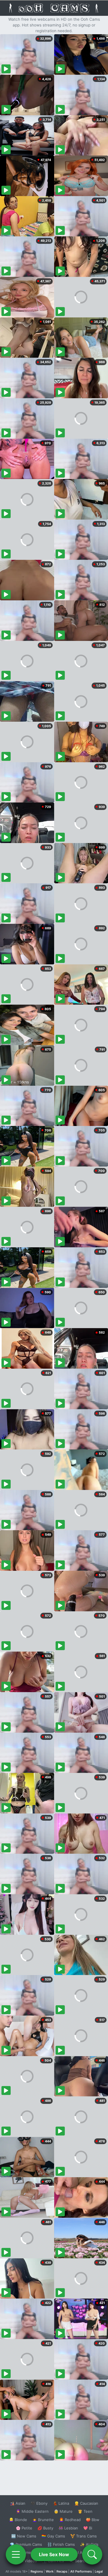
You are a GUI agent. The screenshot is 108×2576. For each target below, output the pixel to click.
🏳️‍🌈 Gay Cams (53, 2536)
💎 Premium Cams (26, 2544)
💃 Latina (61, 2503)
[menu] (16, 2554)
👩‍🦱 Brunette (43, 2520)
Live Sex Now (54, 2554)
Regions (37, 2571)
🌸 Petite (24, 2528)
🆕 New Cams (24, 2536)
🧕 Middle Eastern (32, 2511)
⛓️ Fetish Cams (61, 2544)
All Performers (81, 2571)
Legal (99, 2571)
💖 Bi (88, 2528)
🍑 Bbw (93, 2520)
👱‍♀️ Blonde (18, 2520)
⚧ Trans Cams (84, 2536)
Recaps (62, 2571)
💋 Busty (45, 2528)
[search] (92, 2554)
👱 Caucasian (86, 2503)
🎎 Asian (18, 2503)
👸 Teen (85, 2511)
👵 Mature (63, 2511)
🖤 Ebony (39, 2503)
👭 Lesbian (68, 2528)
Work (50, 2571)
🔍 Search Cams (84, 2561)
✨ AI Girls (89, 2544)
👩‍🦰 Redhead (70, 2520)
